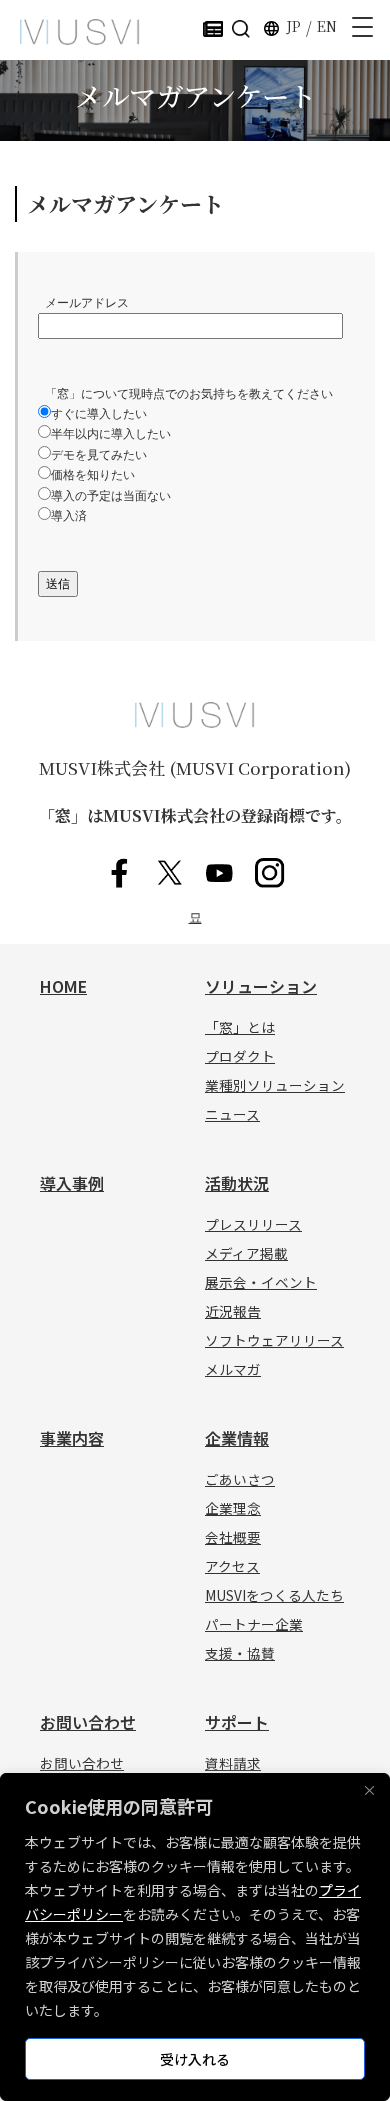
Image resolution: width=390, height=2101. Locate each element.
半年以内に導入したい (111, 434)
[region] (195, 1937)
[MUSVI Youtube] (220, 873)
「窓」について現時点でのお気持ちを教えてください (189, 394)
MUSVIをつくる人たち (274, 1595)
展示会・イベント (261, 1282)
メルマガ (233, 1369)
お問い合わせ (88, 1722)
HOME (63, 986)
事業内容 (72, 1438)
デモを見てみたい (99, 455)
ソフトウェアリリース (274, 1340)
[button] (241, 27)
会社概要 (233, 1537)
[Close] (369, 1790)
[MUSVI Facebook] (120, 873)
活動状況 (237, 1183)
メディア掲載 (246, 1253)
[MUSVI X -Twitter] (170, 873)
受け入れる (195, 2059)
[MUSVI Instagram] (270, 873)
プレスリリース (253, 1224)
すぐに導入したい (99, 414)
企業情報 (237, 1438)
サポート (237, 1722)
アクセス (232, 1566)
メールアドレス (83, 303)
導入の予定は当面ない (111, 496)
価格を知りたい (93, 475)
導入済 (69, 516)
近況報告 (233, 1311)
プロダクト (240, 1056)
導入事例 (72, 1183)
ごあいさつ (240, 1479)
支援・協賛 (240, 1653)
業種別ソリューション (275, 1085)
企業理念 (233, 1508)
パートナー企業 (254, 1624)
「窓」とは (240, 1027)
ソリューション (261, 986)
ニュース (232, 1114)
